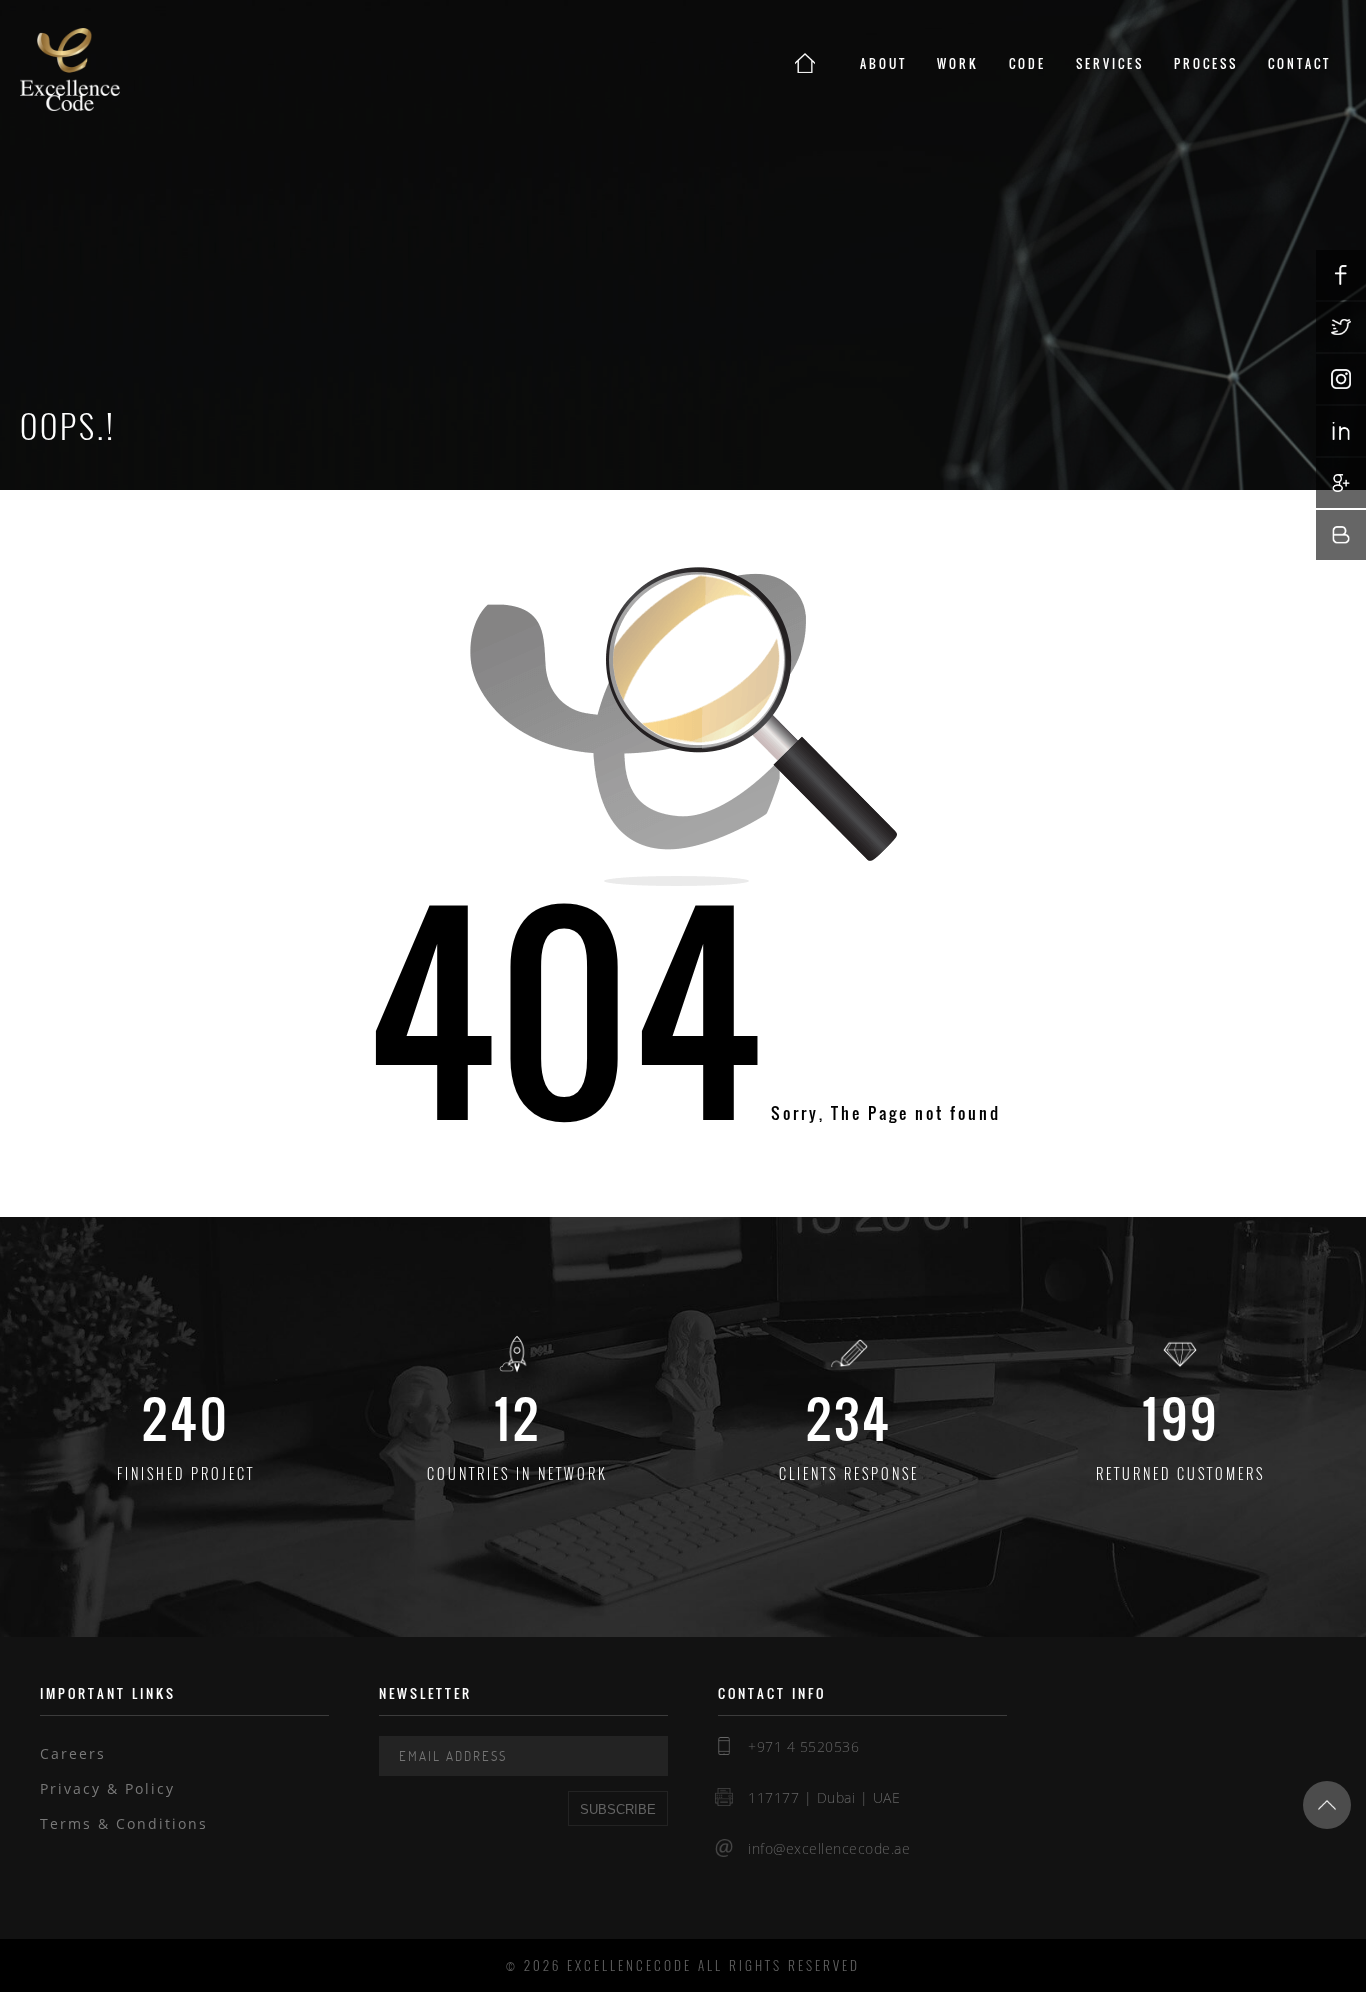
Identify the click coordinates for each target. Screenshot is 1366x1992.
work (958, 63)
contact (1299, 63)
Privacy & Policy (107, 1788)
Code (1027, 63)
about (883, 63)
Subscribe (618, 1809)
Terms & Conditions (124, 1823)
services (1110, 63)
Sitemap (74, 1858)
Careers (73, 1753)
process (1206, 63)
